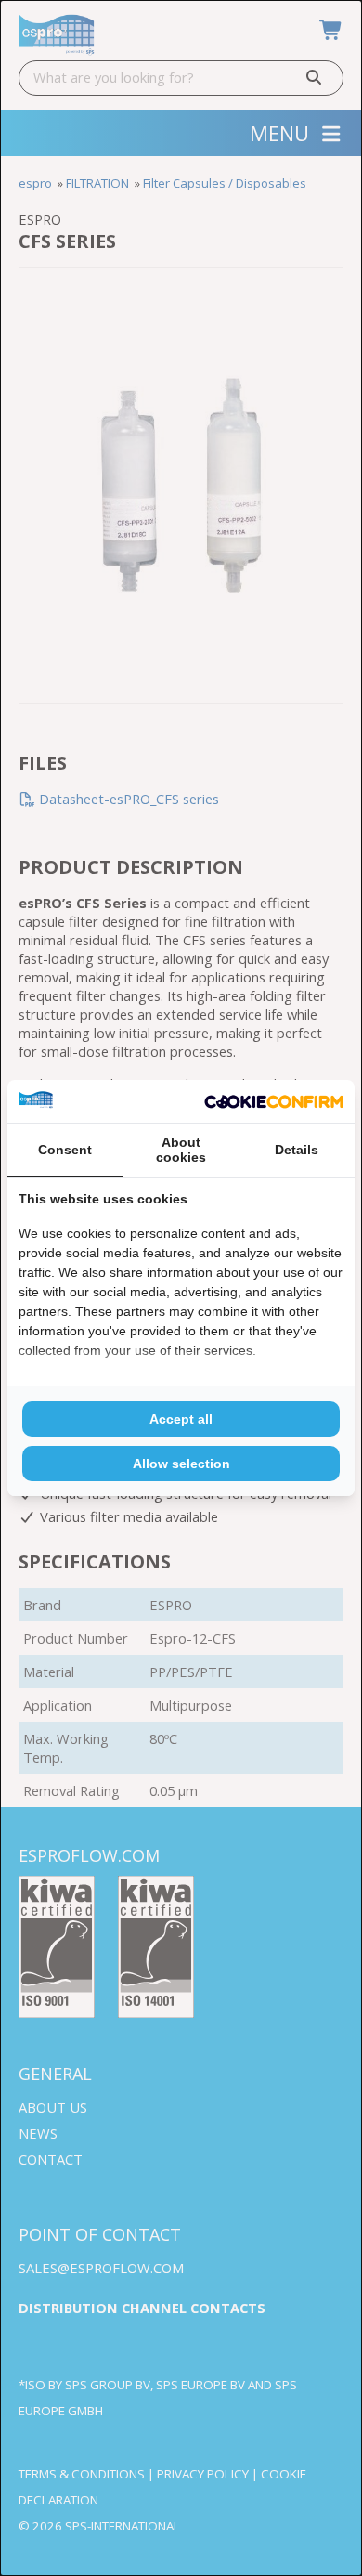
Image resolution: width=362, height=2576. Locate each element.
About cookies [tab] (181, 1150)
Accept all (181, 1419)
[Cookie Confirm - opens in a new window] (274, 1102)
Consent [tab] (65, 1150)
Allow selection (181, 1464)
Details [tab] (297, 1150)
